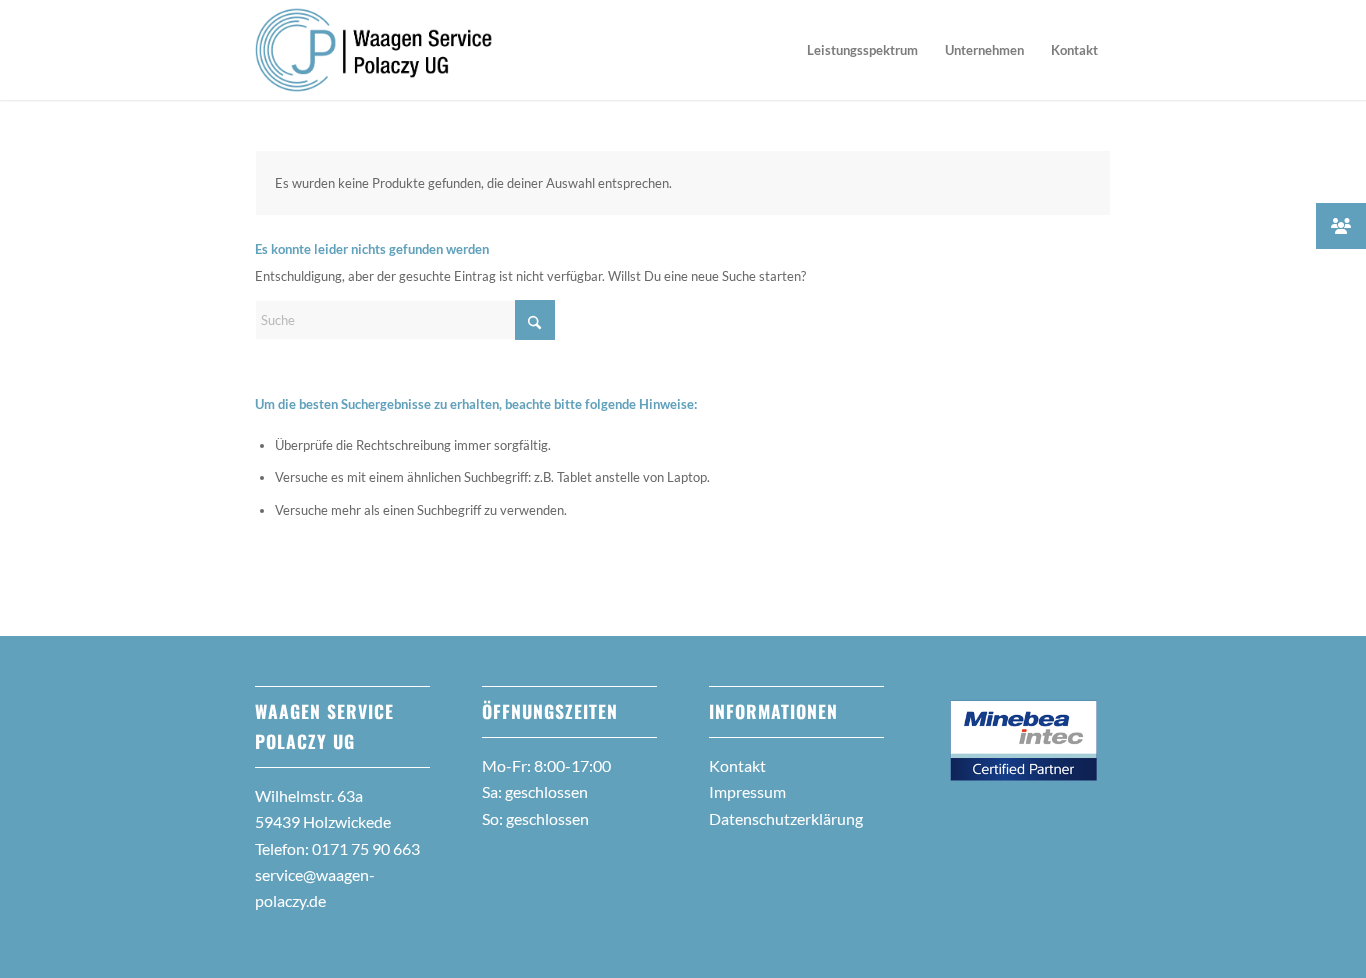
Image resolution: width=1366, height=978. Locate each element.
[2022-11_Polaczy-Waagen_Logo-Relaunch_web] (374, 50)
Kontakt (737, 765)
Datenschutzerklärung (786, 818)
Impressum (747, 791)
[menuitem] (862, 50)
